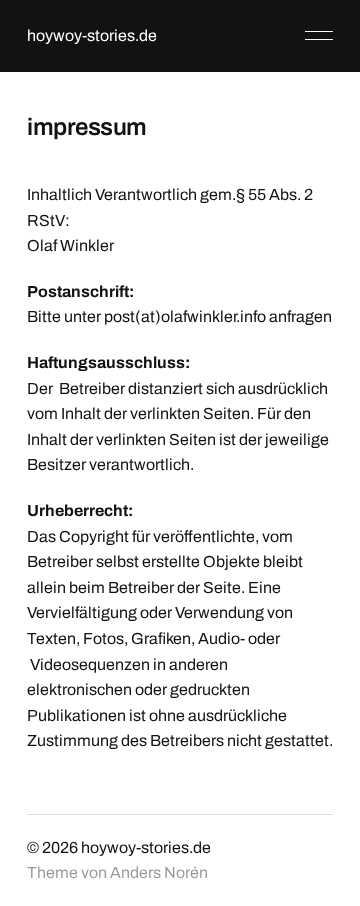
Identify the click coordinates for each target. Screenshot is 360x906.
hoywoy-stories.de (92, 35)
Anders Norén (159, 872)
